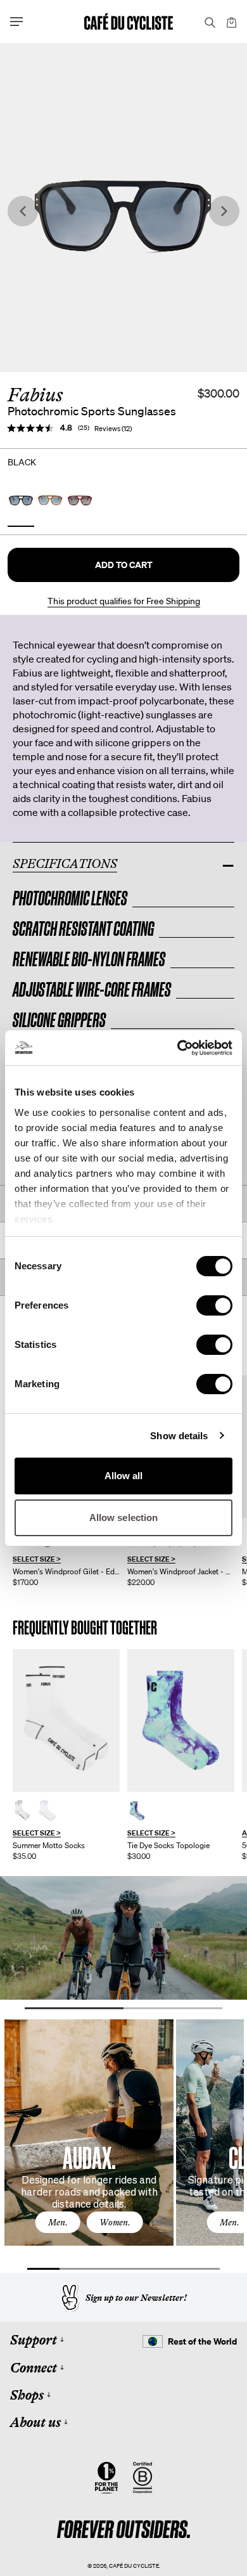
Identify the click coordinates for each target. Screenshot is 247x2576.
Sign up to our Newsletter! (136, 2298)
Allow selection (124, 1518)
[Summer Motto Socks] (66, 1720)
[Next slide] (224, 211)
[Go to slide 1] (74, 2008)
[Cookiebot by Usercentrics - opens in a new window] (178, 1048)
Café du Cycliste (134, 2566)
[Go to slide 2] (173, 2008)
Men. (58, 2222)
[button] (123, 565)
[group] (66, 1755)
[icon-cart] (231, 22)
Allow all (124, 1476)
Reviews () (113, 429)
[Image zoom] (123, 208)
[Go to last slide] (23, 211)
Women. (115, 2222)
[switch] (214, 1305)
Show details (179, 1436)
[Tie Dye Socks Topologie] (181, 1720)
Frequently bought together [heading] (85, 1628)
